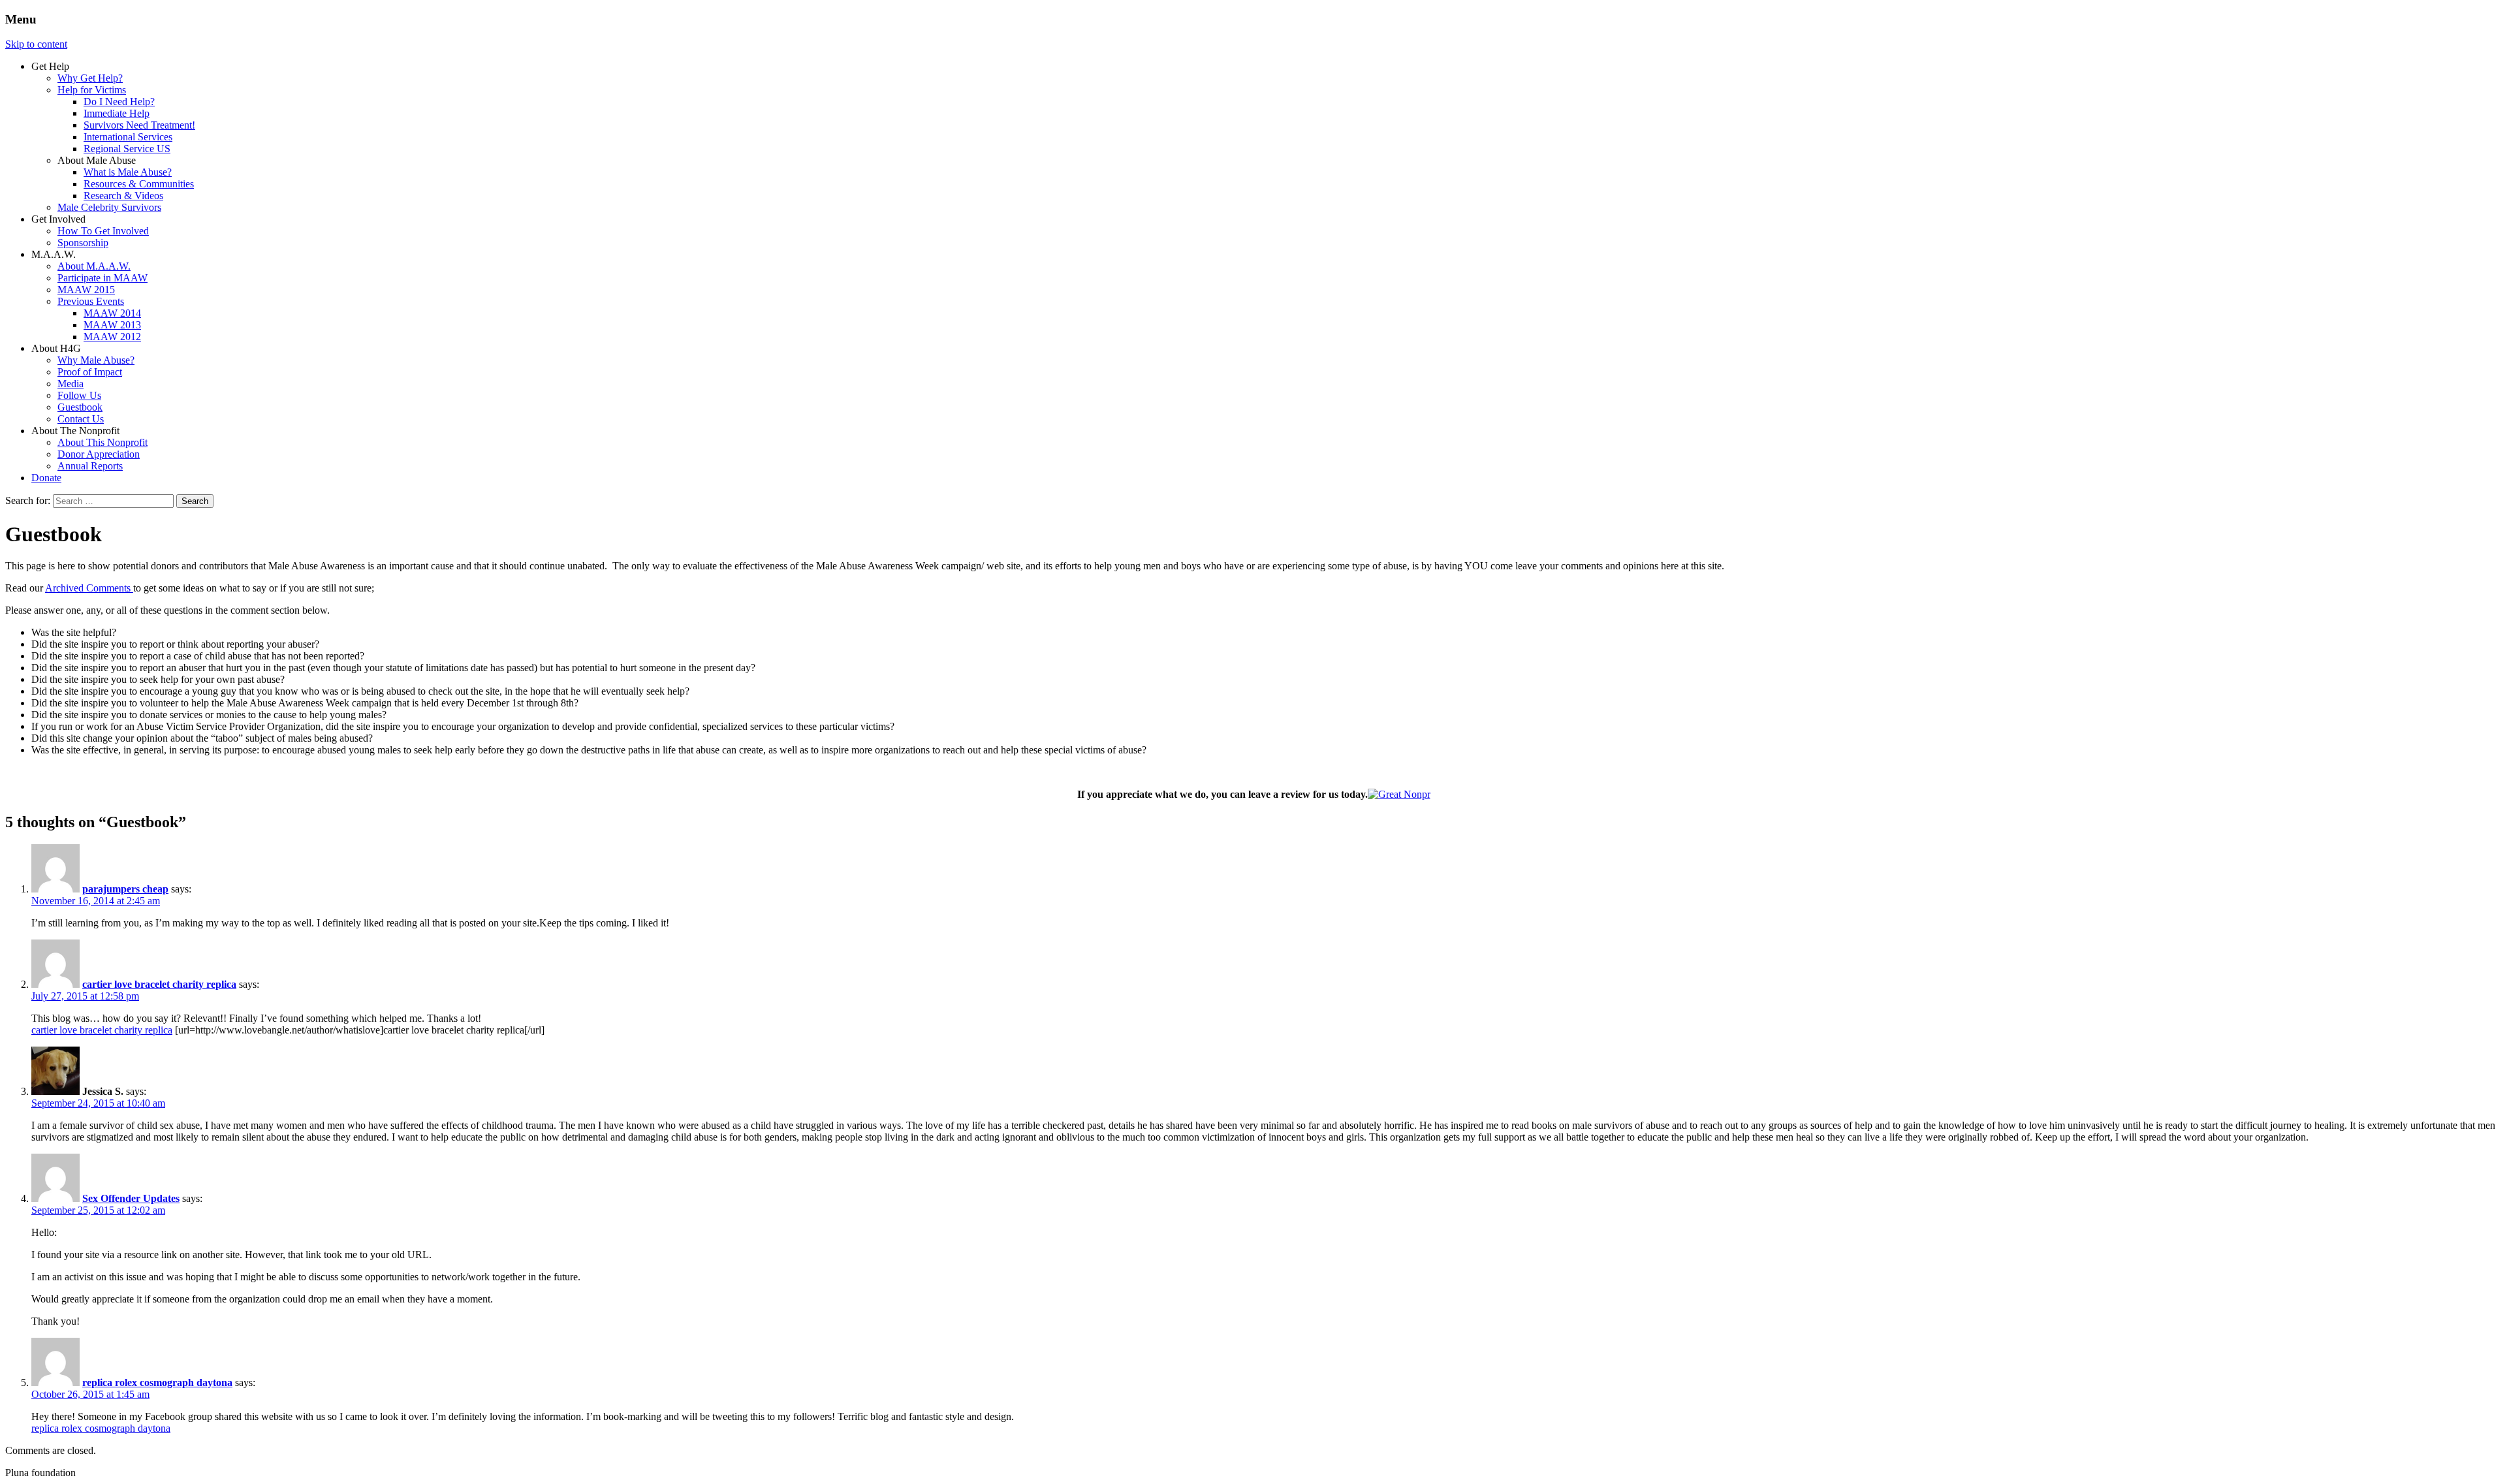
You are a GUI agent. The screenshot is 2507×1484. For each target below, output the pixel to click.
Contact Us (81, 419)
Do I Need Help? (119, 102)
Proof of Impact (90, 372)
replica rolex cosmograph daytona (157, 1382)
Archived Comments (89, 588)
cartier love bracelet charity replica (159, 984)
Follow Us (79, 395)
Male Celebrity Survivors (109, 207)
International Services (128, 137)
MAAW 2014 (112, 313)
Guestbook (80, 407)
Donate (46, 478)
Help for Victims (92, 90)
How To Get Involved (103, 231)
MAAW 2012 (112, 337)
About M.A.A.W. (94, 266)
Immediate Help (117, 113)
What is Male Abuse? (128, 172)
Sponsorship (83, 243)
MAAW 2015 (86, 290)
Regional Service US (127, 149)
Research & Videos (123, 196)
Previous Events (91, 301)
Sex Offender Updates (131, 1198)
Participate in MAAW (102, 278)
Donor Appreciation (99, 454)
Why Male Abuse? (96, 360)
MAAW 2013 (112, 325)
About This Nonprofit (102, 442)
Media (71, 384)
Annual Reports (90, 466)
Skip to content (36, 44)
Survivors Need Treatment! (139, 125)
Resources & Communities (139, 184)
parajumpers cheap (125, 889)
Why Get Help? (90, 78)
